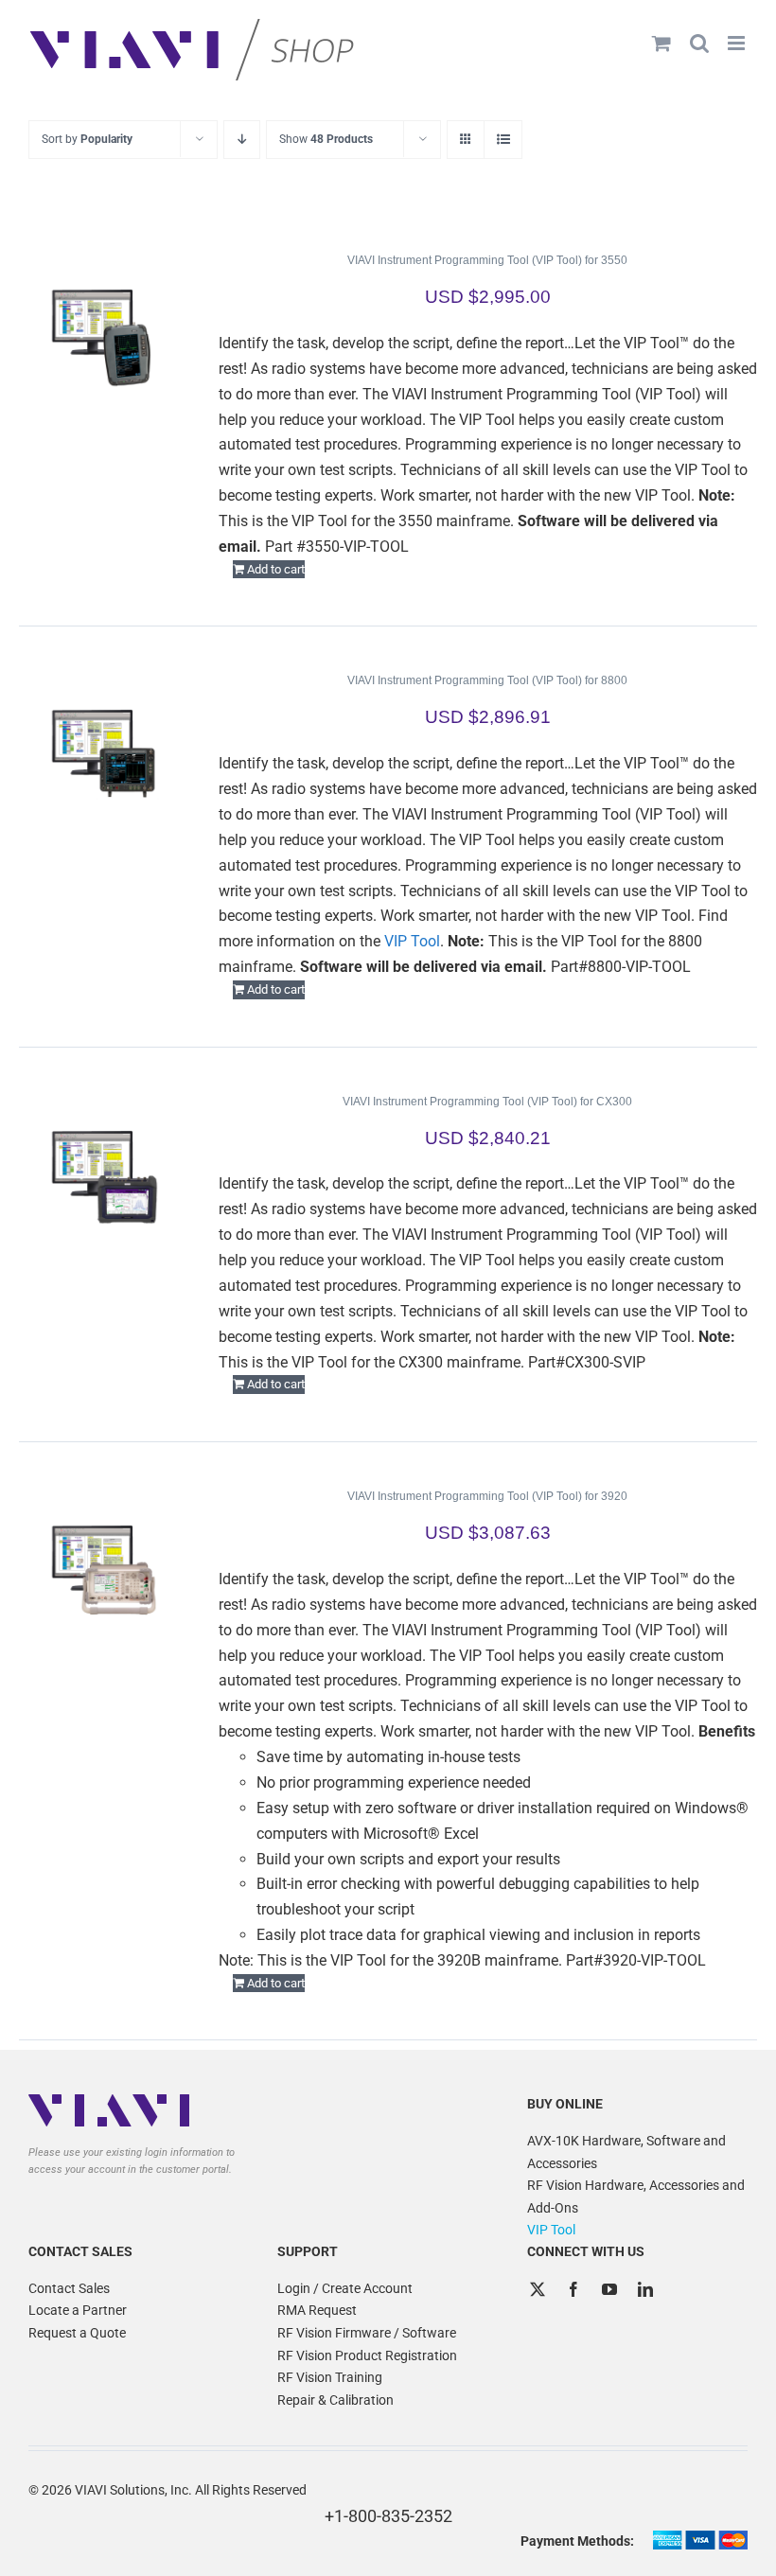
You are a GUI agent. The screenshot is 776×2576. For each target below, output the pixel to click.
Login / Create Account (345, 2288)
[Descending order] (242, 140)
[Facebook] (573, 2289)
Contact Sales (69, 2288)
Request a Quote (77, 2333)
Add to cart (276, 569)
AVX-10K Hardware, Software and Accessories (626, 2152)
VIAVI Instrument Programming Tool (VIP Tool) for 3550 (487, 260)
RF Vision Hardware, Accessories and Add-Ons (636, 2197)
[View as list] (503, 140)
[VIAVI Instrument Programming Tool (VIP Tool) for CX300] (104, 1175)
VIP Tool (412, 941)
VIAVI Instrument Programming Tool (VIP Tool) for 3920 (487, 1496)
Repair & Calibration (335, 2400)
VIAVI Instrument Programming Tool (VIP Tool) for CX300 (487, 1102)
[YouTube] (609, 2289)
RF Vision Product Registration (367, 2355)
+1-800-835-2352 (388, 2516)
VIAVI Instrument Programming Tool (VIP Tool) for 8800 (487, 680)
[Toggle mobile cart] (661, 43)
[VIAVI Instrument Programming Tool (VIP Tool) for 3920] (104, 1570)
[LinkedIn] (645, 2289)
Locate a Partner (78, 2310)
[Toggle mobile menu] (738, 43)
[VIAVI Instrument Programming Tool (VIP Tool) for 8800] (104, 754)
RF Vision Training (330, 2377)
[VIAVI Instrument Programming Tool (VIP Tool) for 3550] (104, 334)
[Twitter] (538, 2289)
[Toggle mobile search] (699, 43)
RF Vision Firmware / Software (367, 2333)
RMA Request (317, 2310)
